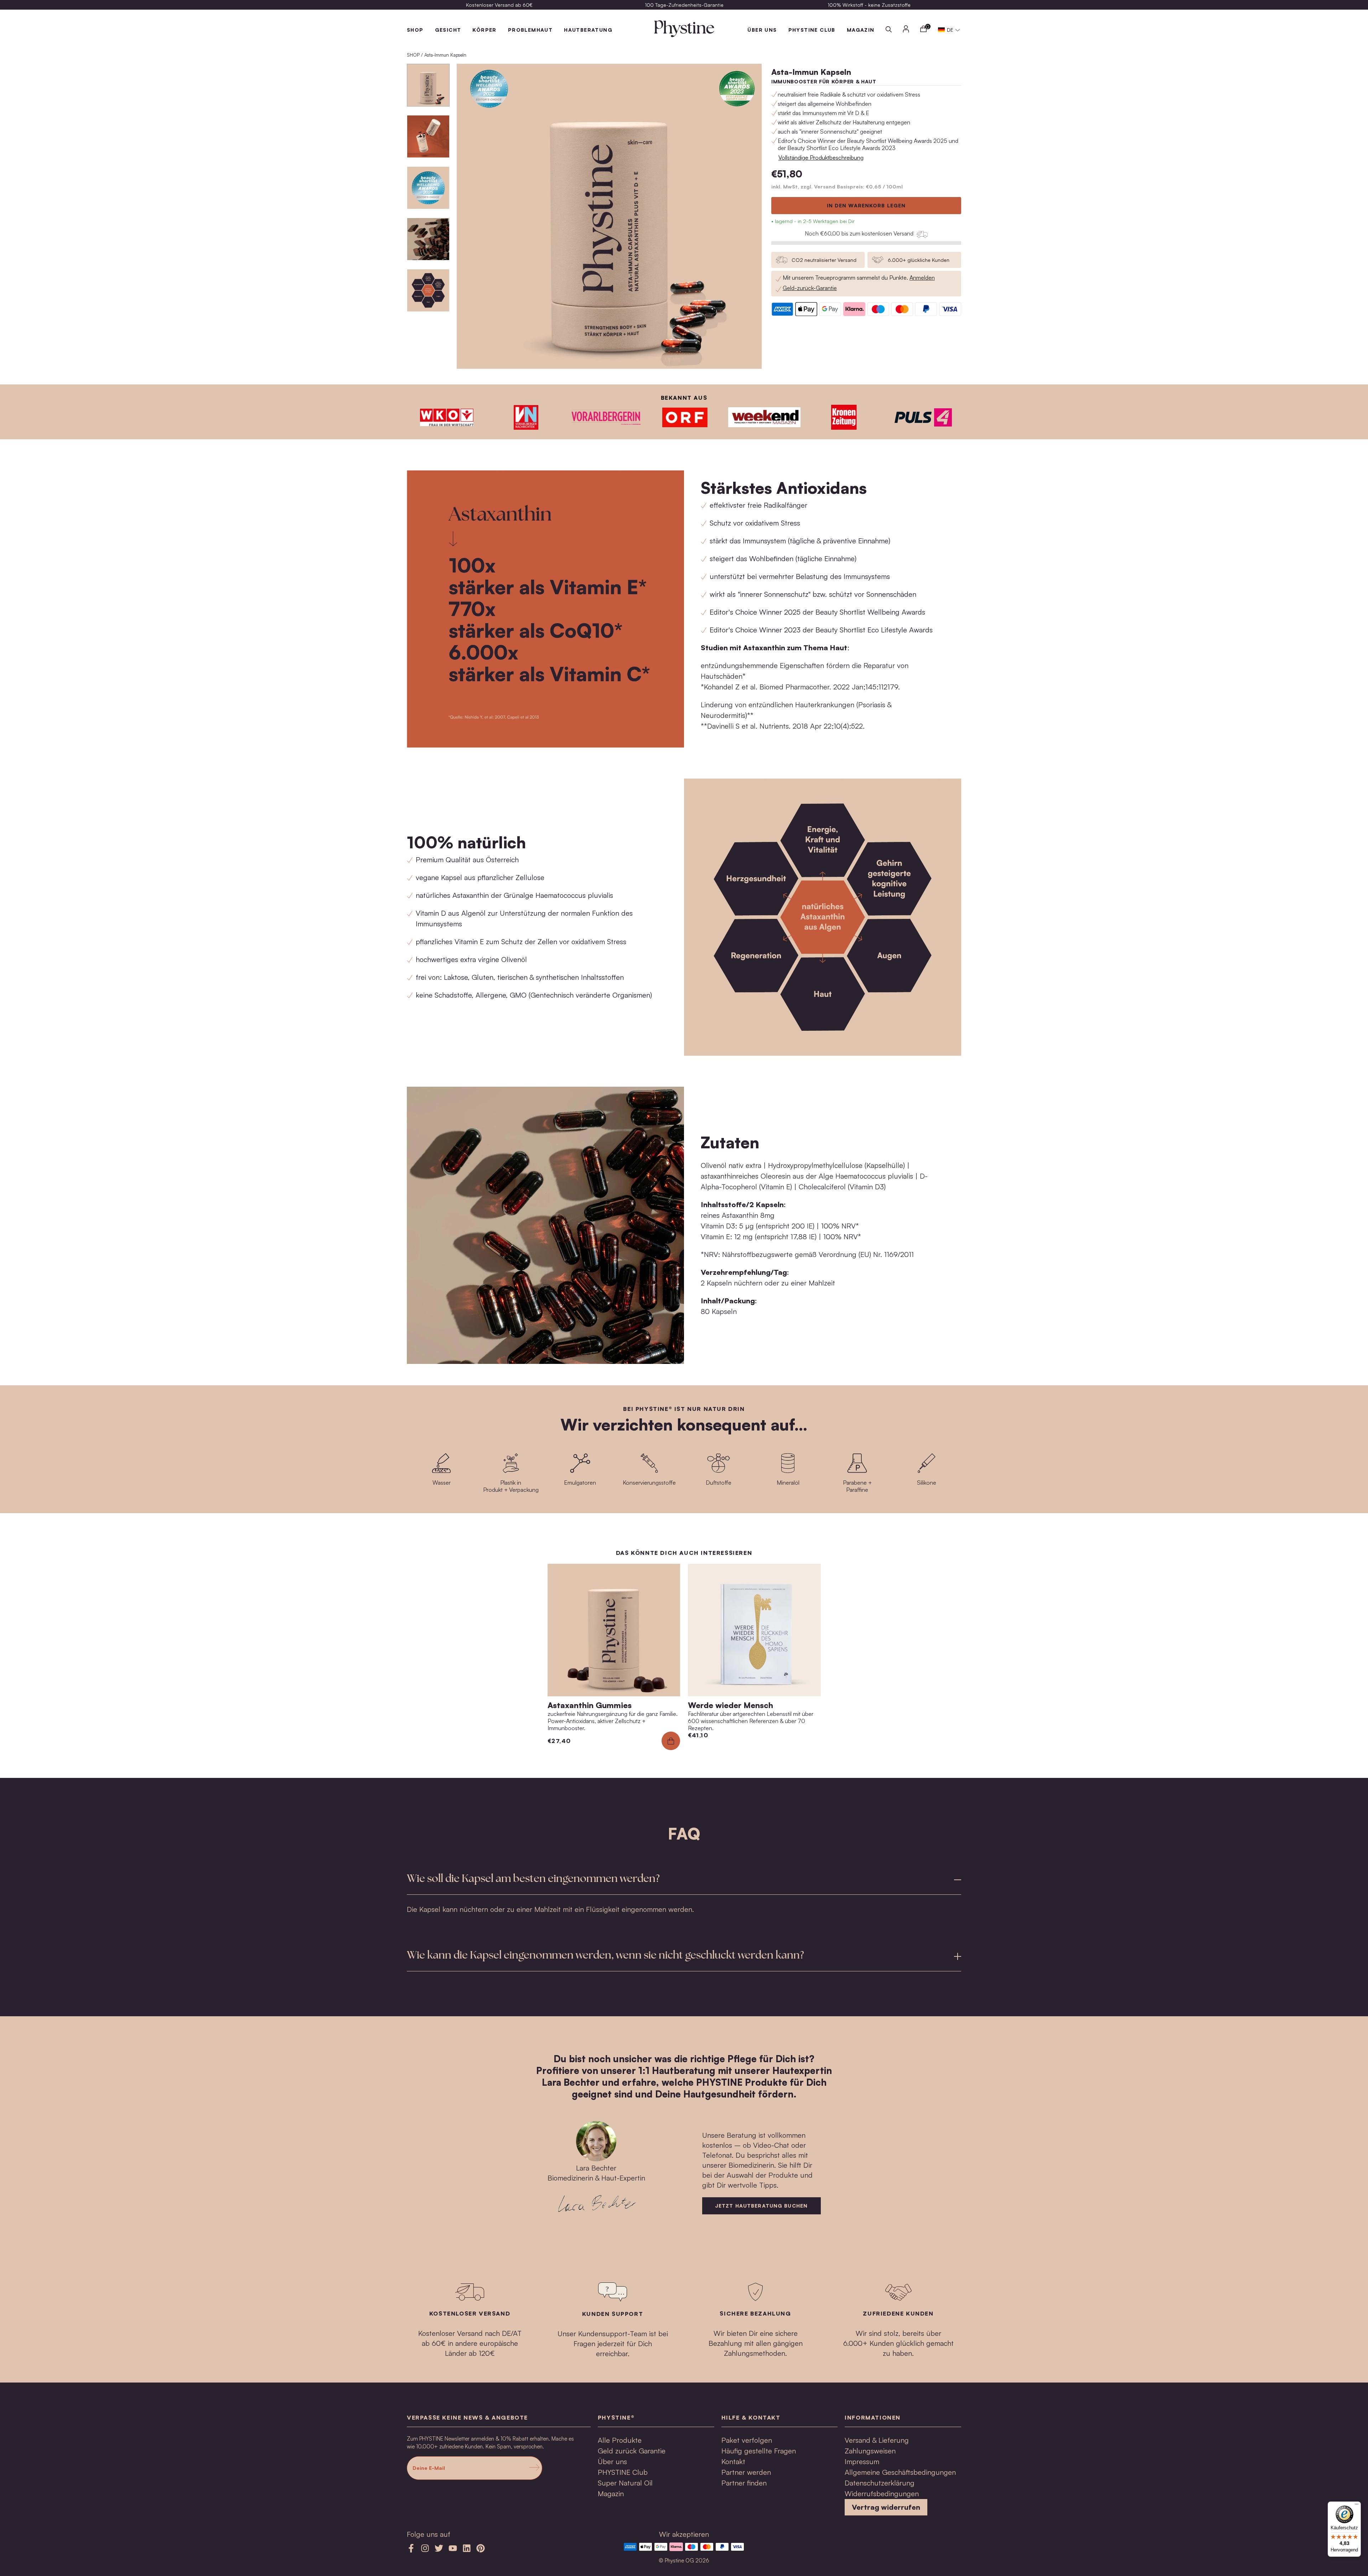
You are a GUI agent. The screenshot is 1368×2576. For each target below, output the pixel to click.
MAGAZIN (861, 30)
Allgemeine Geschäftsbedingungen (900, 2472)
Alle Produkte (620, 2440)
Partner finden (744, 2483)
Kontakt (733, 2461)
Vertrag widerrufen (886, 2507)
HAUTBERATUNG (588, 30)
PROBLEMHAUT (530, 30)
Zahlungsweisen (870, 2451)
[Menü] (1357, 2506)
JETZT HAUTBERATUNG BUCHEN (761, 2206)
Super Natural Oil (625, 2483)
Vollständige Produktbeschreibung (821, 157)
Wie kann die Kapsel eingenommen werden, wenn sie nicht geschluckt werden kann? (605, 1956)
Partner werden (746, 2472)
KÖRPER (484, 30)
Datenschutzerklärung (880, 2483)
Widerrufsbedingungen (882, 2494)
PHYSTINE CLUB (812, 30)
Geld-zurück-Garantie (810, 288)
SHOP (415, 30)
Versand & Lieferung (877, 2440)
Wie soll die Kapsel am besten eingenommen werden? (533, 1879)
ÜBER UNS (762, 30)
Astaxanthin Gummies (590, 1705)
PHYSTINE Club (623, 2472)
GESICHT (448, 30)
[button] (949, 30)
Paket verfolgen (747, 2440)
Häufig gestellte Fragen (759, 2451)
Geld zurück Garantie (632, 2451)
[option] (499, 5)
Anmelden (922, 278)
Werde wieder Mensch (730, 1705)
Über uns (612, 2461)
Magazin (611, 2494)
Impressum (862, 2461)
